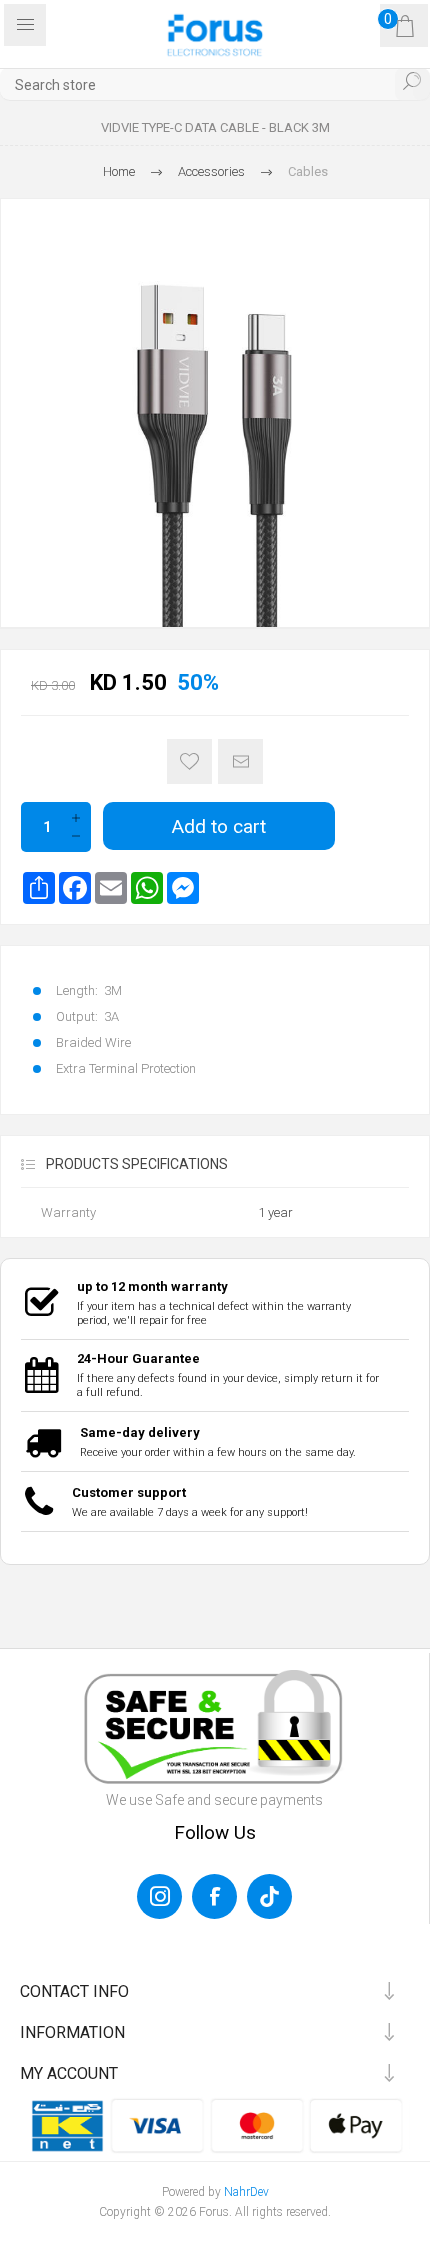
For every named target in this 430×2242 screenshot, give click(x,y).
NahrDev (246, 2192)
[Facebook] (75, 888)
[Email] (111, 888)
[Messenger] (183, 888)
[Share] (39, 888)
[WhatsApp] (147, 888)
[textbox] (215, 84)
